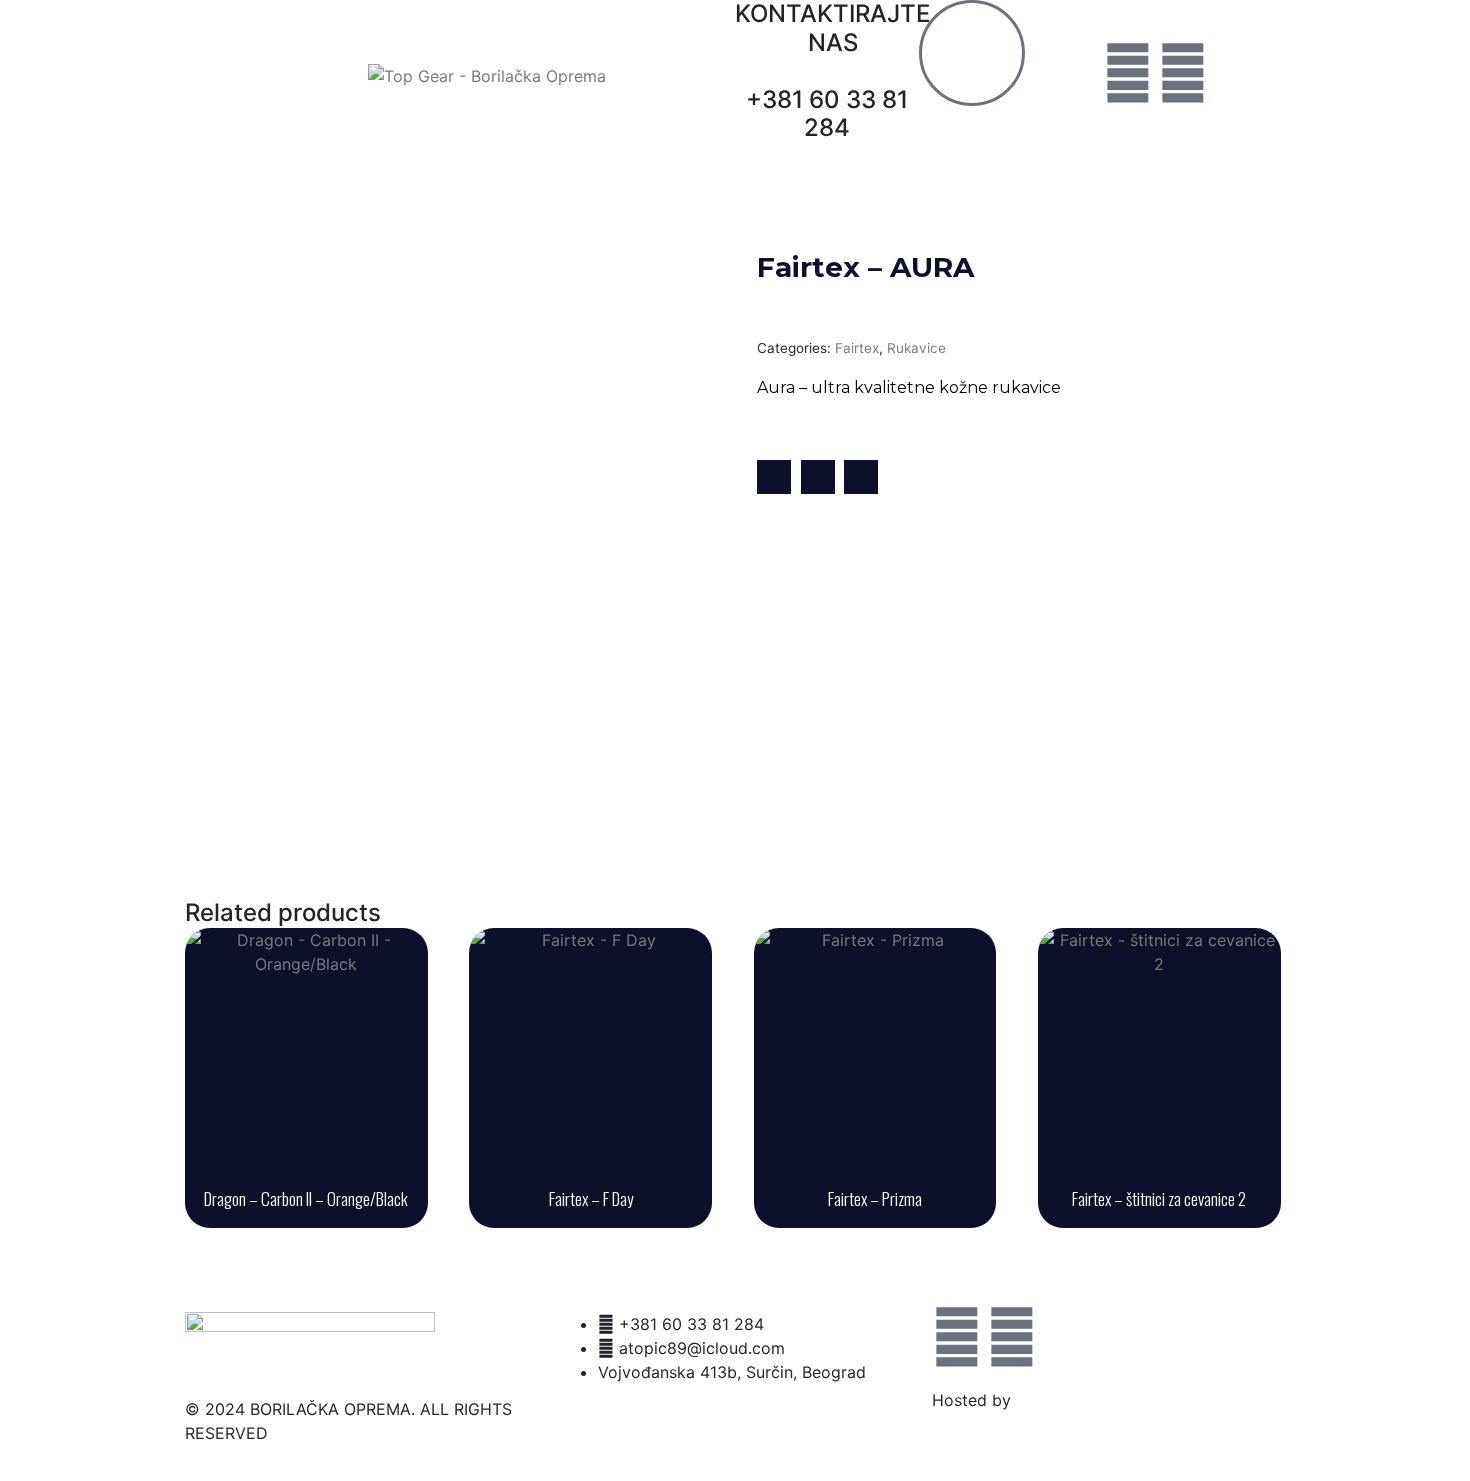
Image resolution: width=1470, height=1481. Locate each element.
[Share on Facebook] (774, 477)
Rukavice (916, 348)
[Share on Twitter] (818, 477)
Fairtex (857, 348)
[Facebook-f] (957, 1337)
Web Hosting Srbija (1088, 1400)
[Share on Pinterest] (861, 477)
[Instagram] (1183, 73)
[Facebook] (1128, 73)
